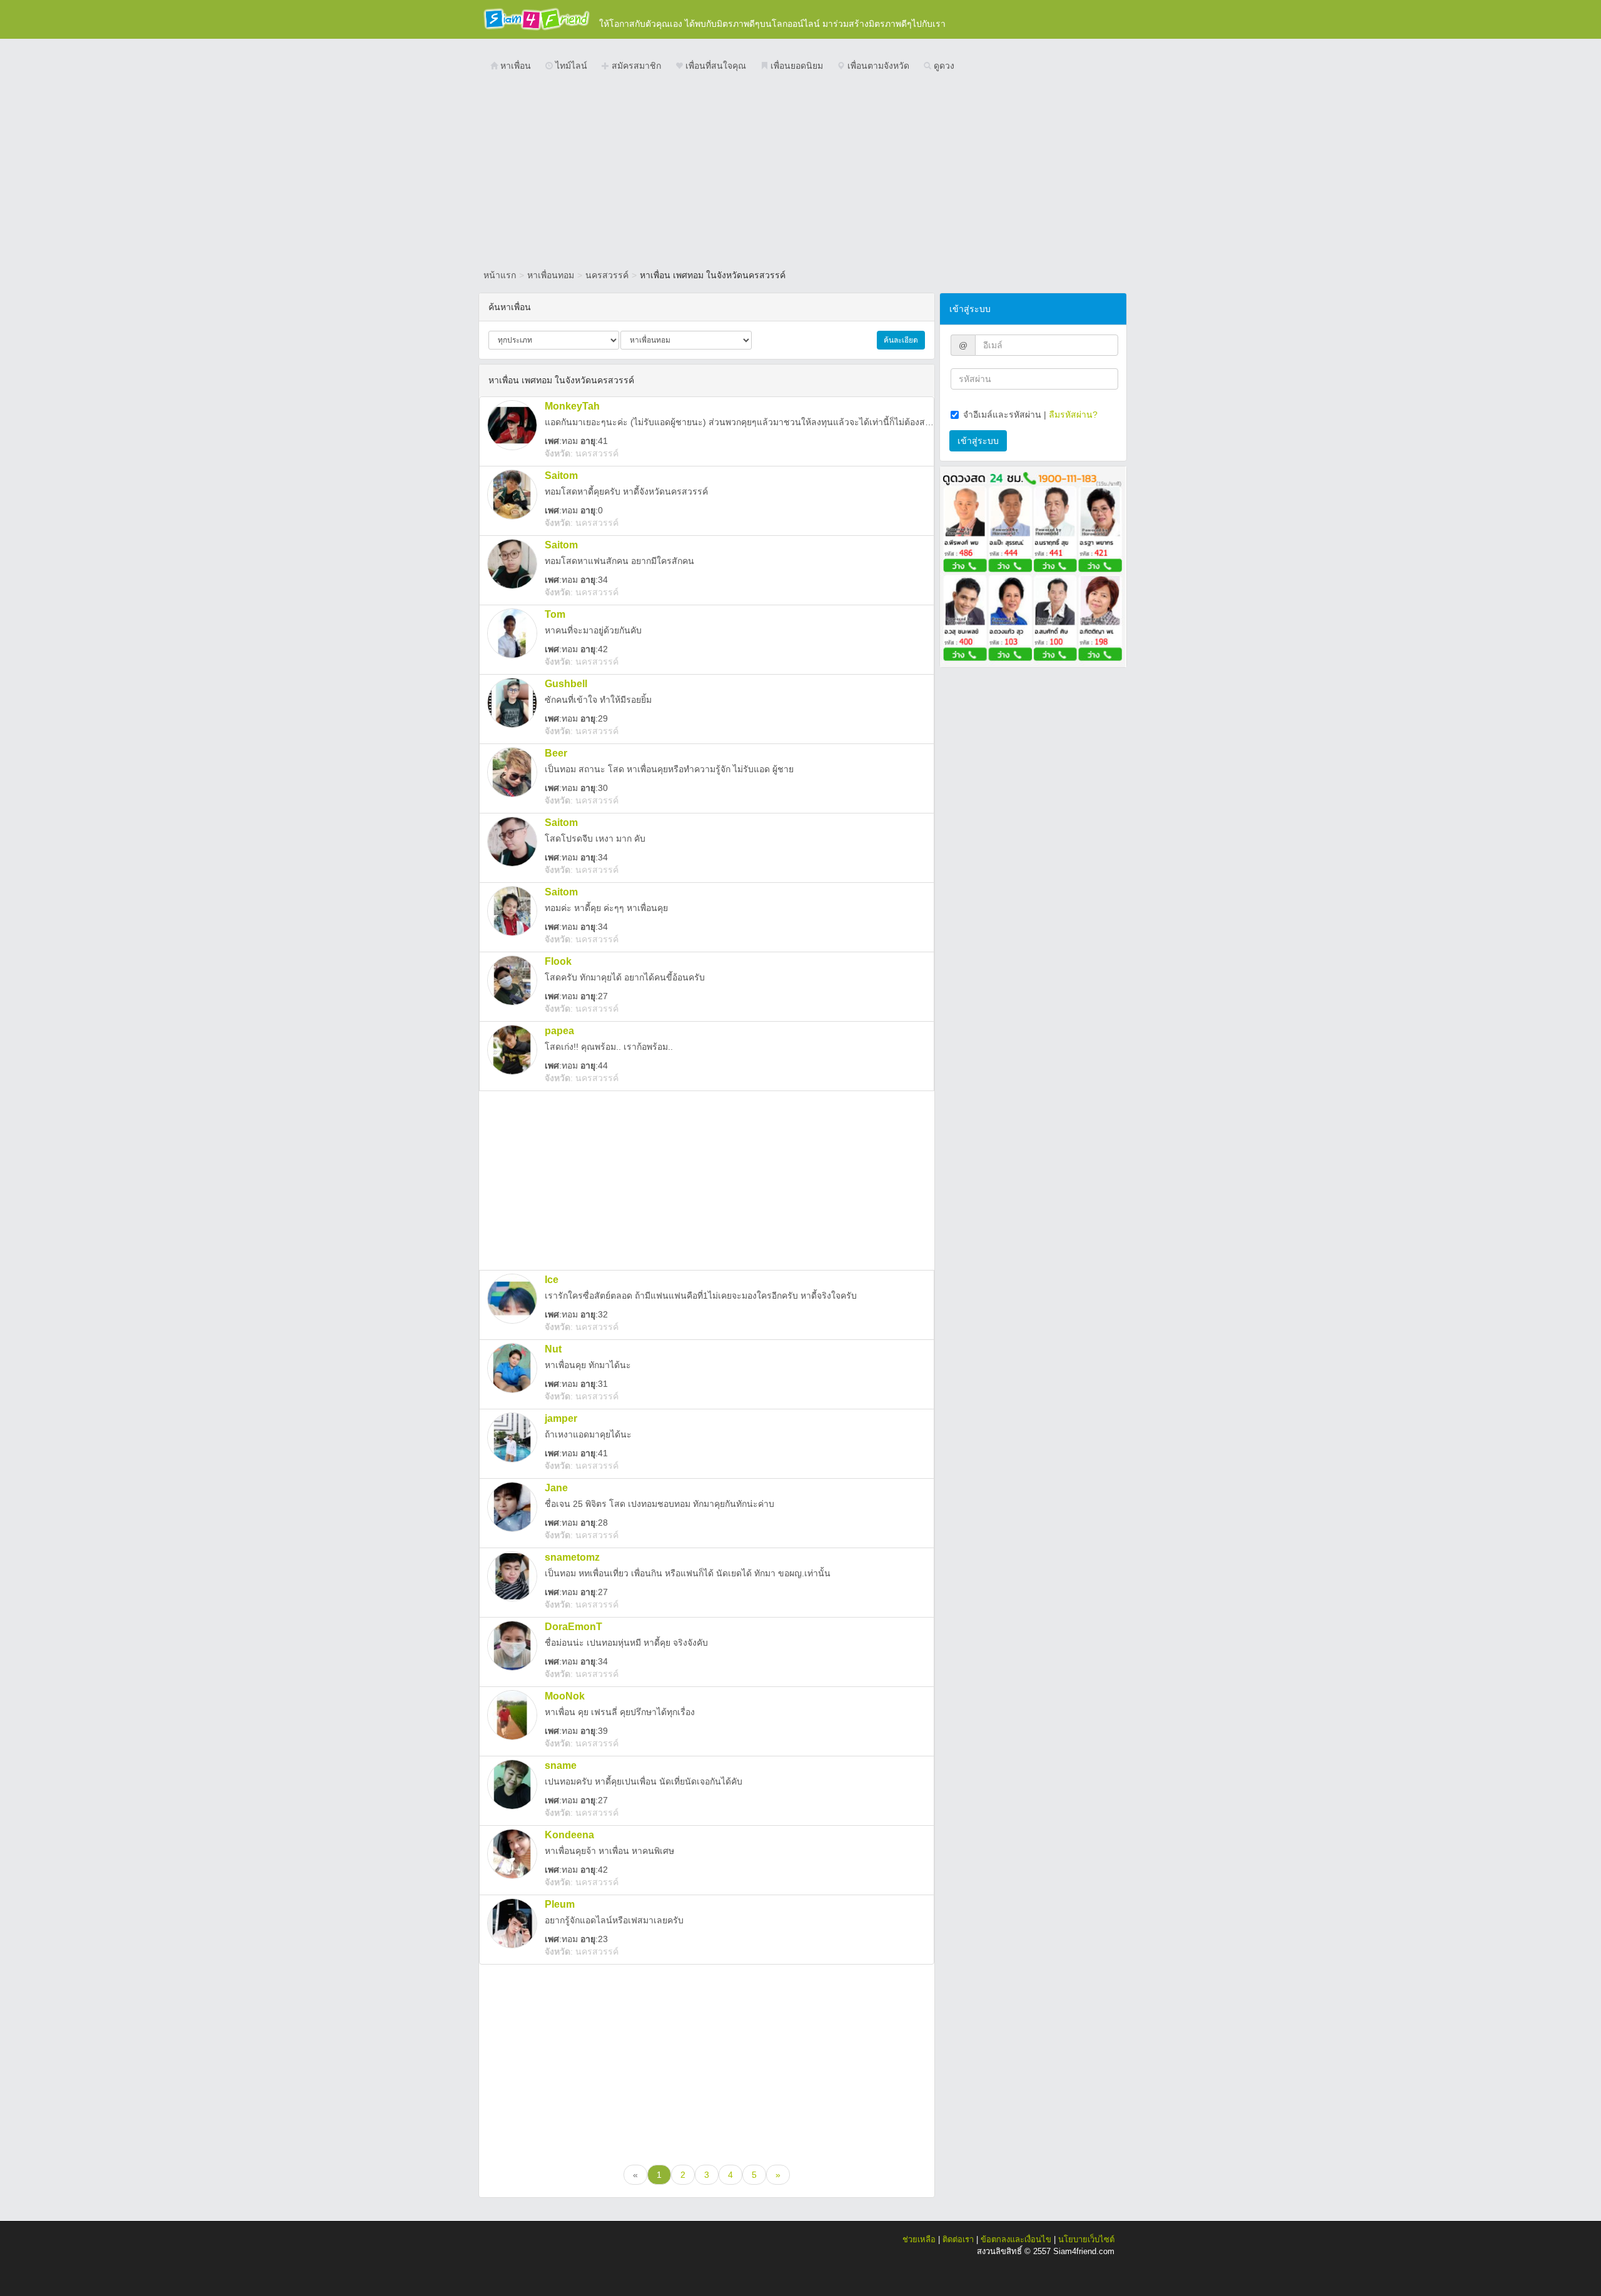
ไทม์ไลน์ (570, 66)
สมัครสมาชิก (635, 66)
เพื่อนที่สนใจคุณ (715, 66)
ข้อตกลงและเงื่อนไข (1016, 2239)
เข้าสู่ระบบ (978, 441)
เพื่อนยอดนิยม (795, 66)
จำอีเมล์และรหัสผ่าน (1002, 415)
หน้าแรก (500, 275)
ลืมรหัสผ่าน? (1073, 415)
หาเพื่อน (514, 66)
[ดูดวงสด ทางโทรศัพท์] (1033, 566)
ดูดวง (943, 66)
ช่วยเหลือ (919, 2239)
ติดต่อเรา (958, 2239)
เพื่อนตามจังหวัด (877, 66)
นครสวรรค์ (607, 275)
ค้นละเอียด (901, 340)
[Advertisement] (800, 172)
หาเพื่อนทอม (551, 275)
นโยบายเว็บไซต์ (1086, 2239)
